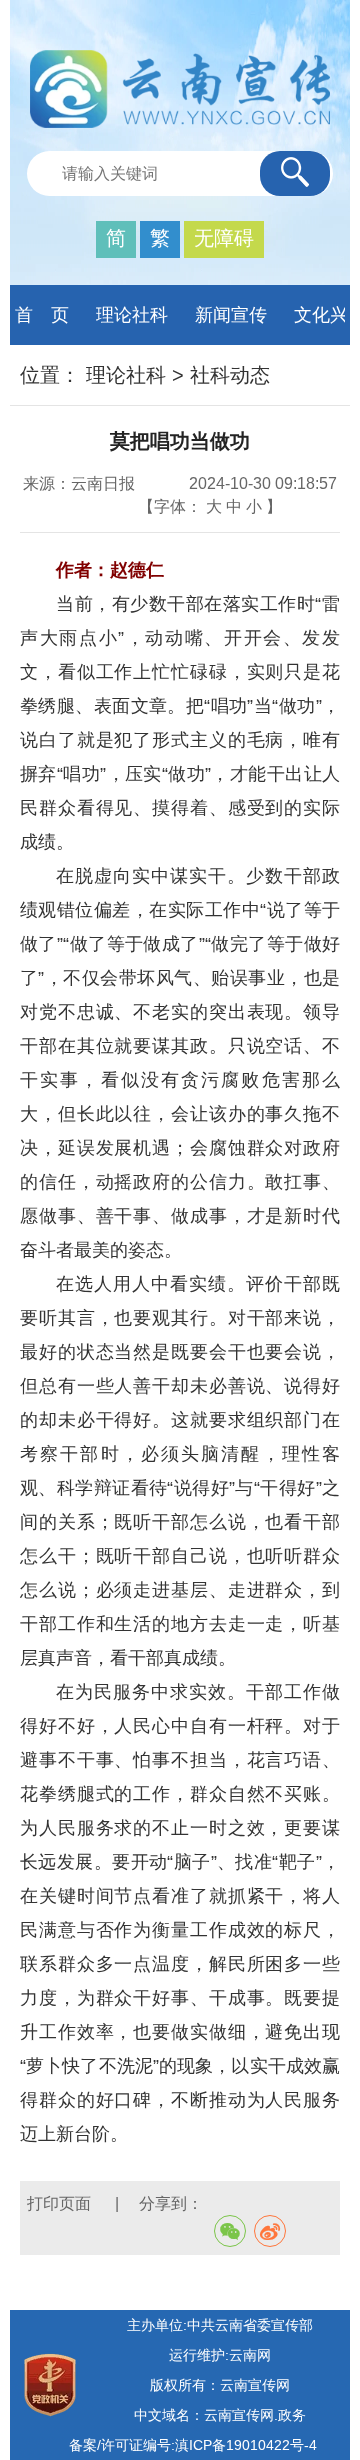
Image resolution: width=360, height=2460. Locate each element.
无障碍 (224, 238)
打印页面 (61, 2203)
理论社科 (132, 315)
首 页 (42, 315)
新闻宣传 (231, 315)
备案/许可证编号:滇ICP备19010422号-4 (193, 2445)
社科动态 (230, 375)
